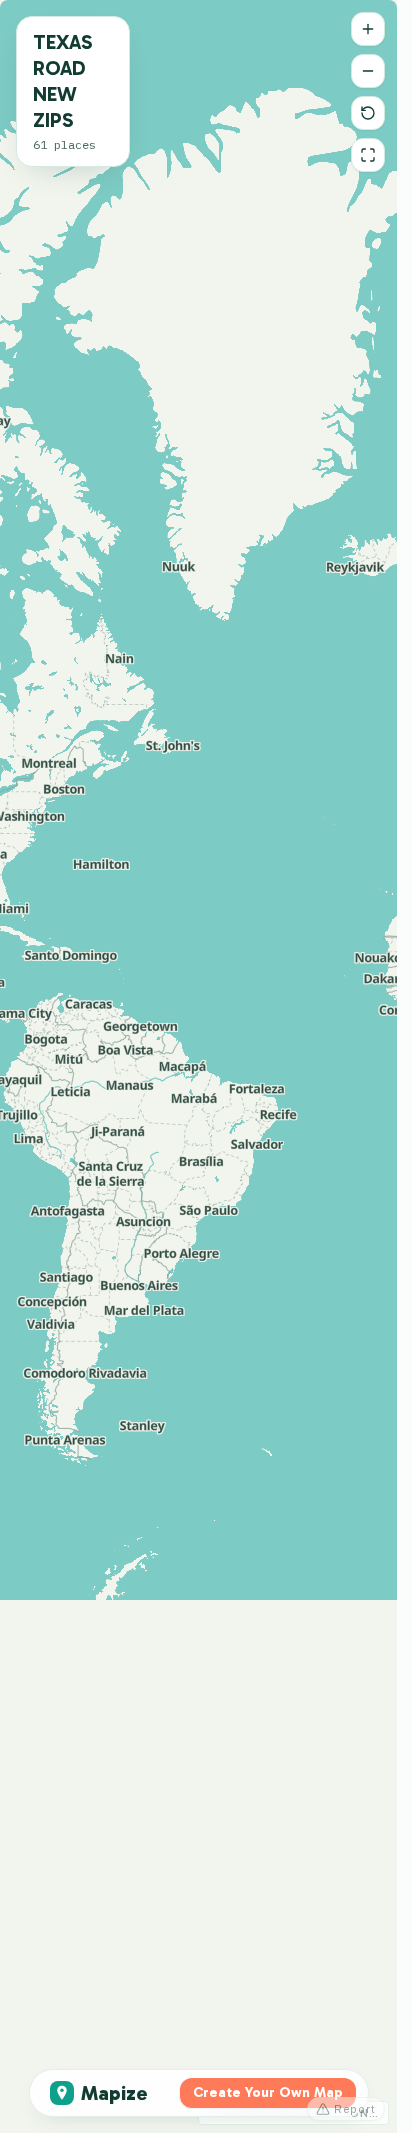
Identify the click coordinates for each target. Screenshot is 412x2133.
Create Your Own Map (268, 2092)
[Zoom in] (368, 29)
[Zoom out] (368, 71)
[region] (198, 1066)
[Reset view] (368, 113)
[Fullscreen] (368, 155)
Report (355, 2109)
